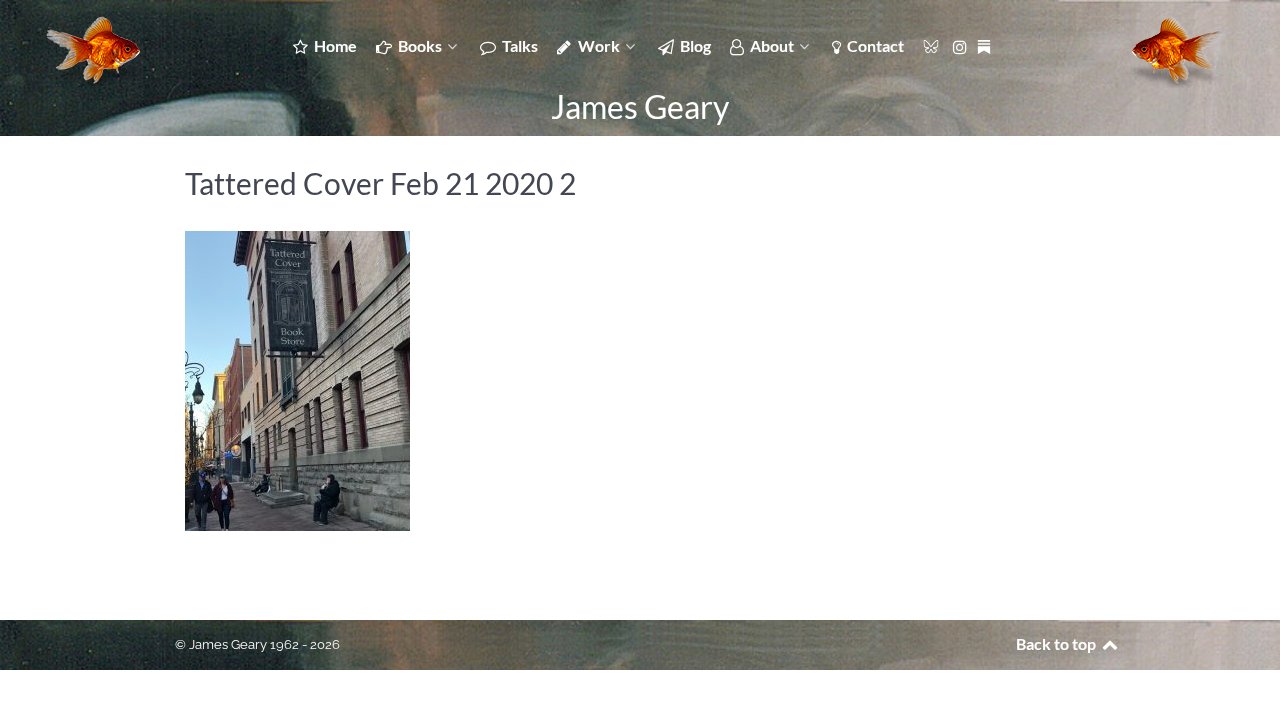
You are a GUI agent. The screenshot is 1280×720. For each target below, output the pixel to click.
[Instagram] (963, 45)
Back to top (1057, 643)
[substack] (985, 45)
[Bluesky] (932, 45)
